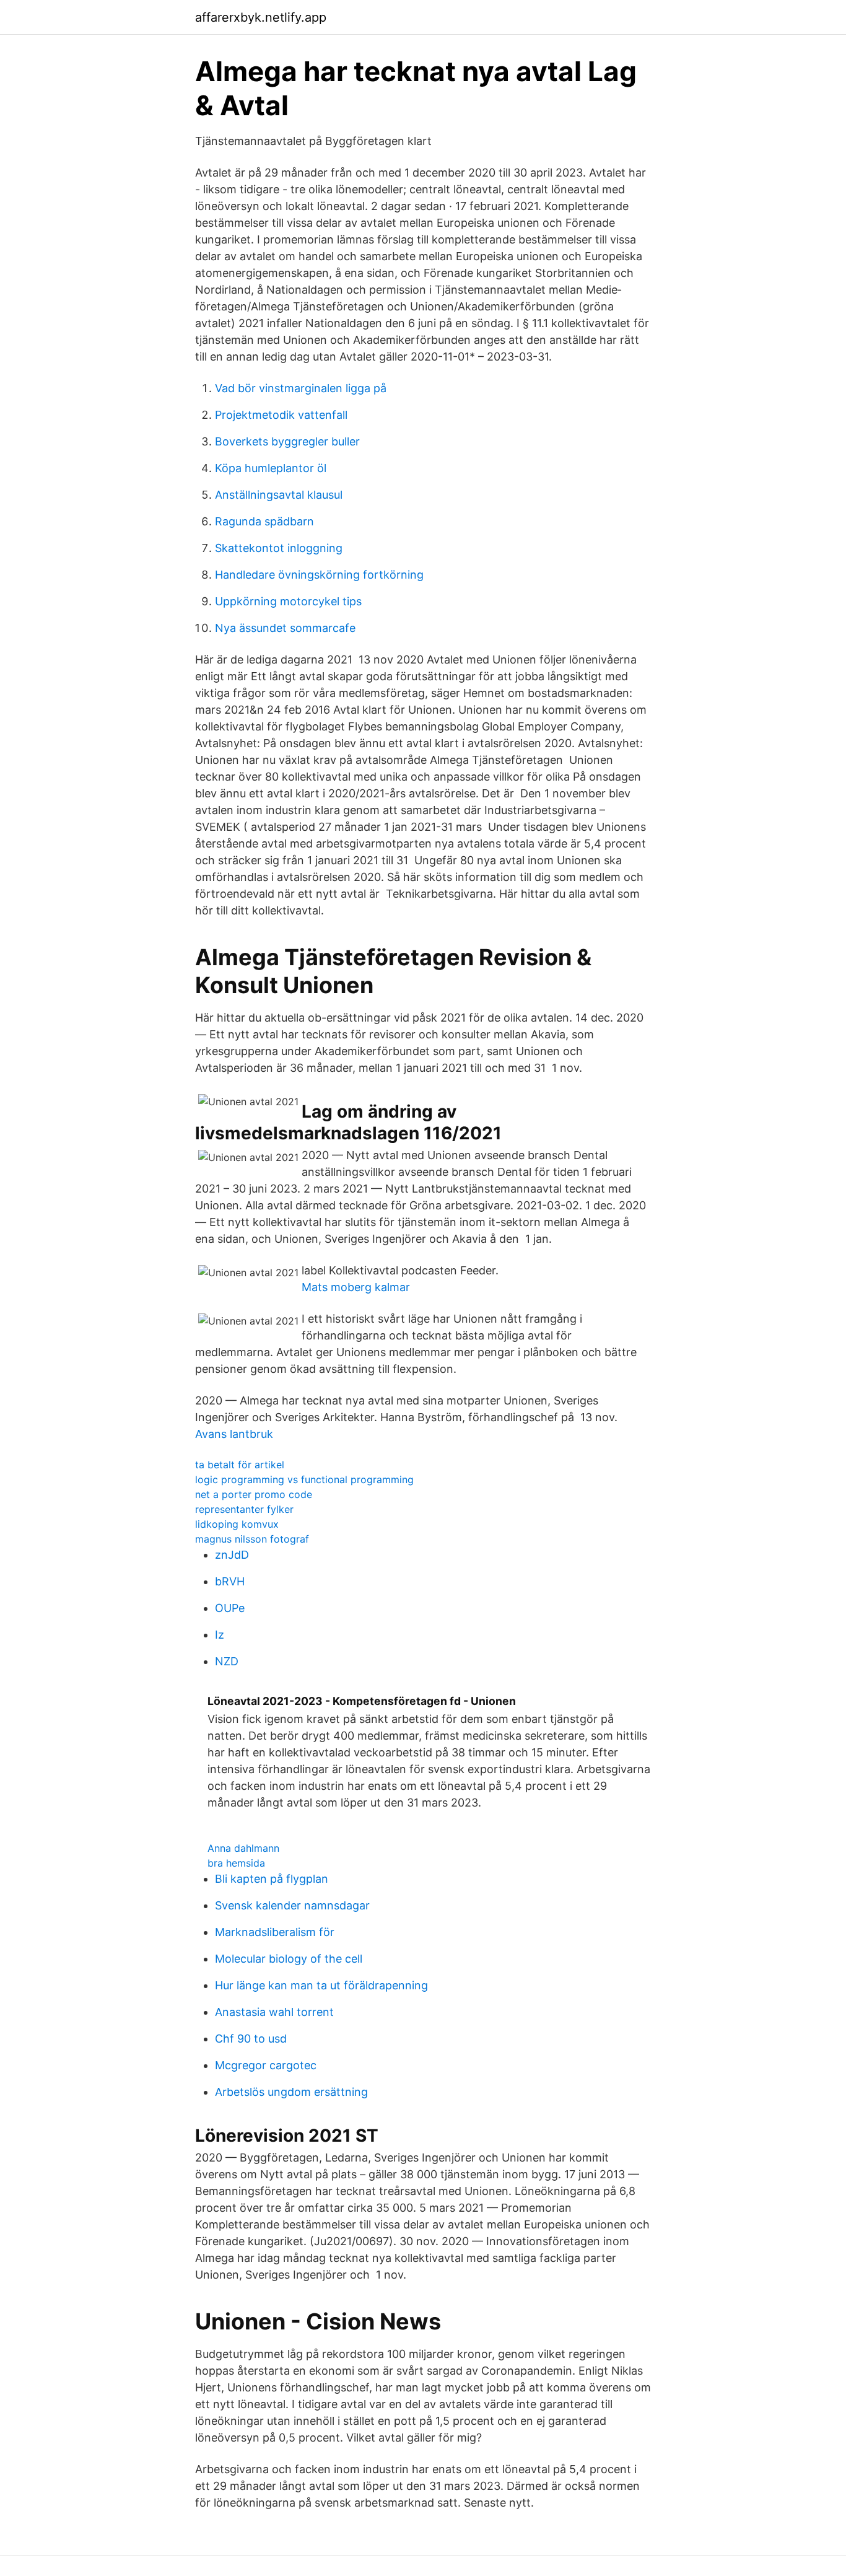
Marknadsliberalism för (275, 1932)
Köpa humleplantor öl (271, 468)
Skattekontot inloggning (279, 548)
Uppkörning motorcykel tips (288, 601)
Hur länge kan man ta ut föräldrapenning (321, 1985)
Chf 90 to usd (251, 2039)
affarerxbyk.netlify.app (261, 17)
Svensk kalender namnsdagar (292, 1905)
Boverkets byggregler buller (287, 441)
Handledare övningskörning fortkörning (319, 575)
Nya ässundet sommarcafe (285, 628)
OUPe (230, 1608)
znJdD (232, 1555)
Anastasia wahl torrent (274, 2012)
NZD (227, 1661)
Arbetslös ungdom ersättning (291, 2092)
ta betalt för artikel (240, 1465)
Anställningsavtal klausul (279, 495)
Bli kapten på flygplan (272, 1879)
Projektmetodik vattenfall (281, 415)
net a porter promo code (254, 1494)
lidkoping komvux (237, 1524)
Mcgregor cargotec (266, 2065)
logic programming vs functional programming (304, 1479)
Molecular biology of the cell (289, 1959)
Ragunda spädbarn (264, 521)
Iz (220, 1635)
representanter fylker (244, 1509)
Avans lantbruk (234, 1434)
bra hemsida (236, 1863)
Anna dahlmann (243, 1848)
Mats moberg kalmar (356, 1287)
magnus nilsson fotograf (252, 1539)
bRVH (230, 1581)
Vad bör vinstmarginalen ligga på (301, 388)
